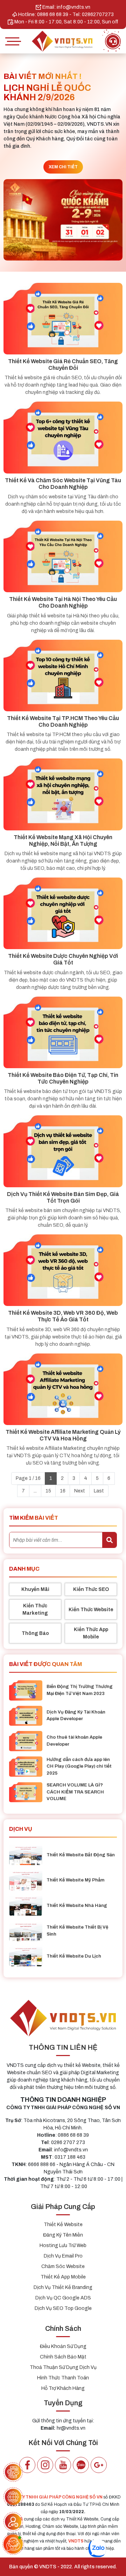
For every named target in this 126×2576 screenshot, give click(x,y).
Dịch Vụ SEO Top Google (63, 2308)
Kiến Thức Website (91, 1610)
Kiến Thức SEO (91, 1589)
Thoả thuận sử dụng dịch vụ (63, 2367)
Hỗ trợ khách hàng (63, 2388)
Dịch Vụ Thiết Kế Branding (63, 2287)
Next (80, 1491)
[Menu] (12, 41)
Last (99, 1491)
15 (48, 1491)
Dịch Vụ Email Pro (63, 2256)
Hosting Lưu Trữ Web (63, 2245)
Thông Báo (35, 1633)
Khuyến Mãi (35, 1589)
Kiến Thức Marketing (35, 1609)
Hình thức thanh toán (63, 2378)
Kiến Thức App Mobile (91, 1633)
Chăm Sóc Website (63, 2266)
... (35, 1491)
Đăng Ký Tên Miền (63, 2235)
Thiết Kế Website (63, 2225)
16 (63, 1491)
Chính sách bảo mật (63, 2357)
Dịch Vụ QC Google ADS (63, 2298)
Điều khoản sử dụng (63, 2346)
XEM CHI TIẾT (63, 167)
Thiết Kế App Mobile (63, 2277)
